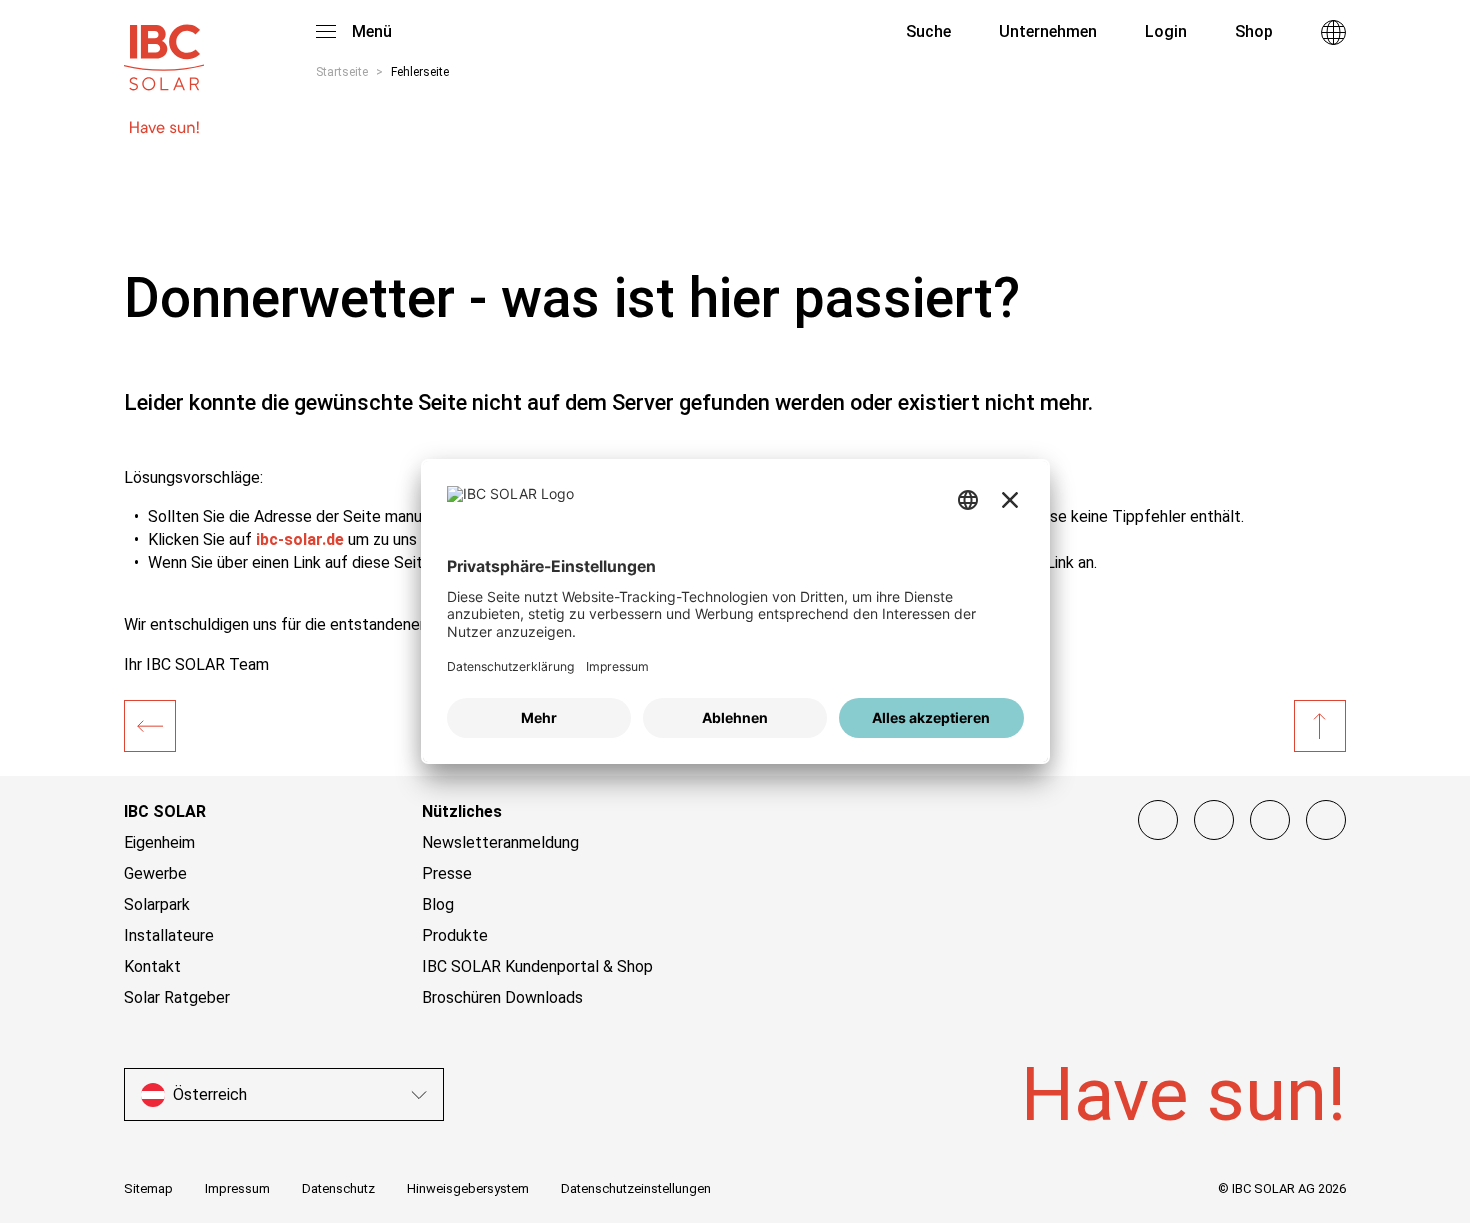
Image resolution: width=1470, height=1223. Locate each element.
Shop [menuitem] (1254, 31)
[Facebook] (1158, 820)
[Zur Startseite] (164, 48)
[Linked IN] (1326, 820)
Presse (447, 873)
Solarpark (157, 904)
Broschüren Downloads (502, 997)
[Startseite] (150, 726)
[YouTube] (1270, 820)
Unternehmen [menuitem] (1048, 31)
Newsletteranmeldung (500, 842)
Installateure (169, 935)
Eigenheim (159, 842)
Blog (438, 904)
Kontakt (152, 966)
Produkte (455, 935)
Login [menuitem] (1166, 31)
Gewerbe (155, 873)
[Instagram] (1214, 820)
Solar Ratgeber (177, 997)
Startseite (342, 72)
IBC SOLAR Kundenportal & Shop (537, 966)
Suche (926, 31)
